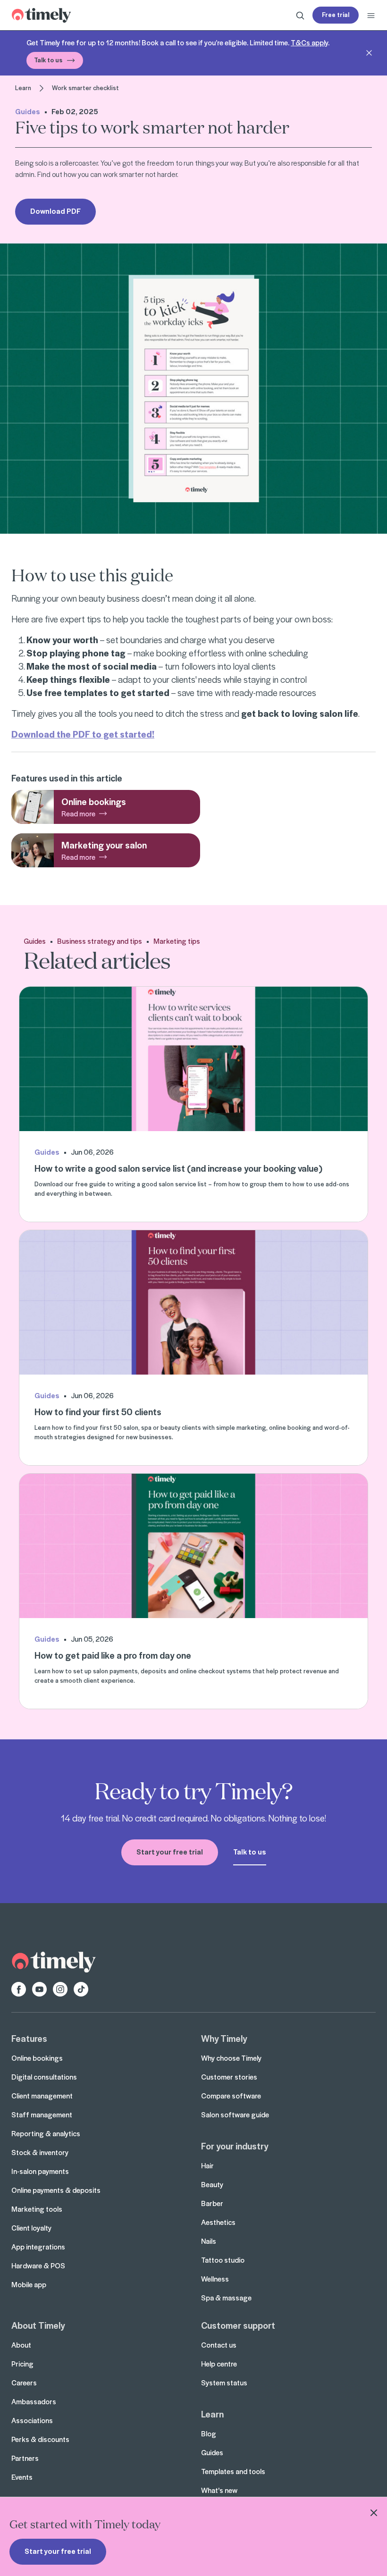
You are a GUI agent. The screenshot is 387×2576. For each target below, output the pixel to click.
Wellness (215, 2279)
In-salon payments (40, 2171)
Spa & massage (226, 2298)
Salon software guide (235, 2115)
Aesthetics (218, 2222)
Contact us (219, 2345)
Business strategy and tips (100, 941)
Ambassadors (34, 2401)
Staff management (42, 2115)
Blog (209, 2433)
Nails (209, 2241)
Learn (23, 88)
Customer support (238, 2325)
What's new (219, 2490)
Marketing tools (37, 2209)
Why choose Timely (231, 2058)
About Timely (38, 2325)
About (21, 2345)
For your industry (235, 2146)
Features (29, 2038)
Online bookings (37, 2058)
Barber (212, 2203)
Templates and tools (233, 2471)
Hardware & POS (38, 2266)
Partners (25, 2458)
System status (224, 2383)
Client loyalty (31, 2228)
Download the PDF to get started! (83, 734)
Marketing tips (177, 941)
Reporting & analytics (46, 2133)
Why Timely (224, 2038)
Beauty (212, 2184)
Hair (207, 2165)
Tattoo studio (223, 2260)
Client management (42, 2096)
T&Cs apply (309, 42)
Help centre (219, 2364)
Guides (28, 111)
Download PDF (55, 211)
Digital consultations (44, 2077)
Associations (32, 2420)
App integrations (38, 2247)
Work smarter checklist (85, 88)
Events (22, 2477)
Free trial (336, 14)
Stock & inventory (40, 2152)
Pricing (22, 2364)
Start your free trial (58, 2551)
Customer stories (229, 2077)
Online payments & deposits (56, 2190)
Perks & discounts (40, 2439)
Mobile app (29, 2284)
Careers (24, 2383)
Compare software (231, 2096)
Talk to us (48, 60)
